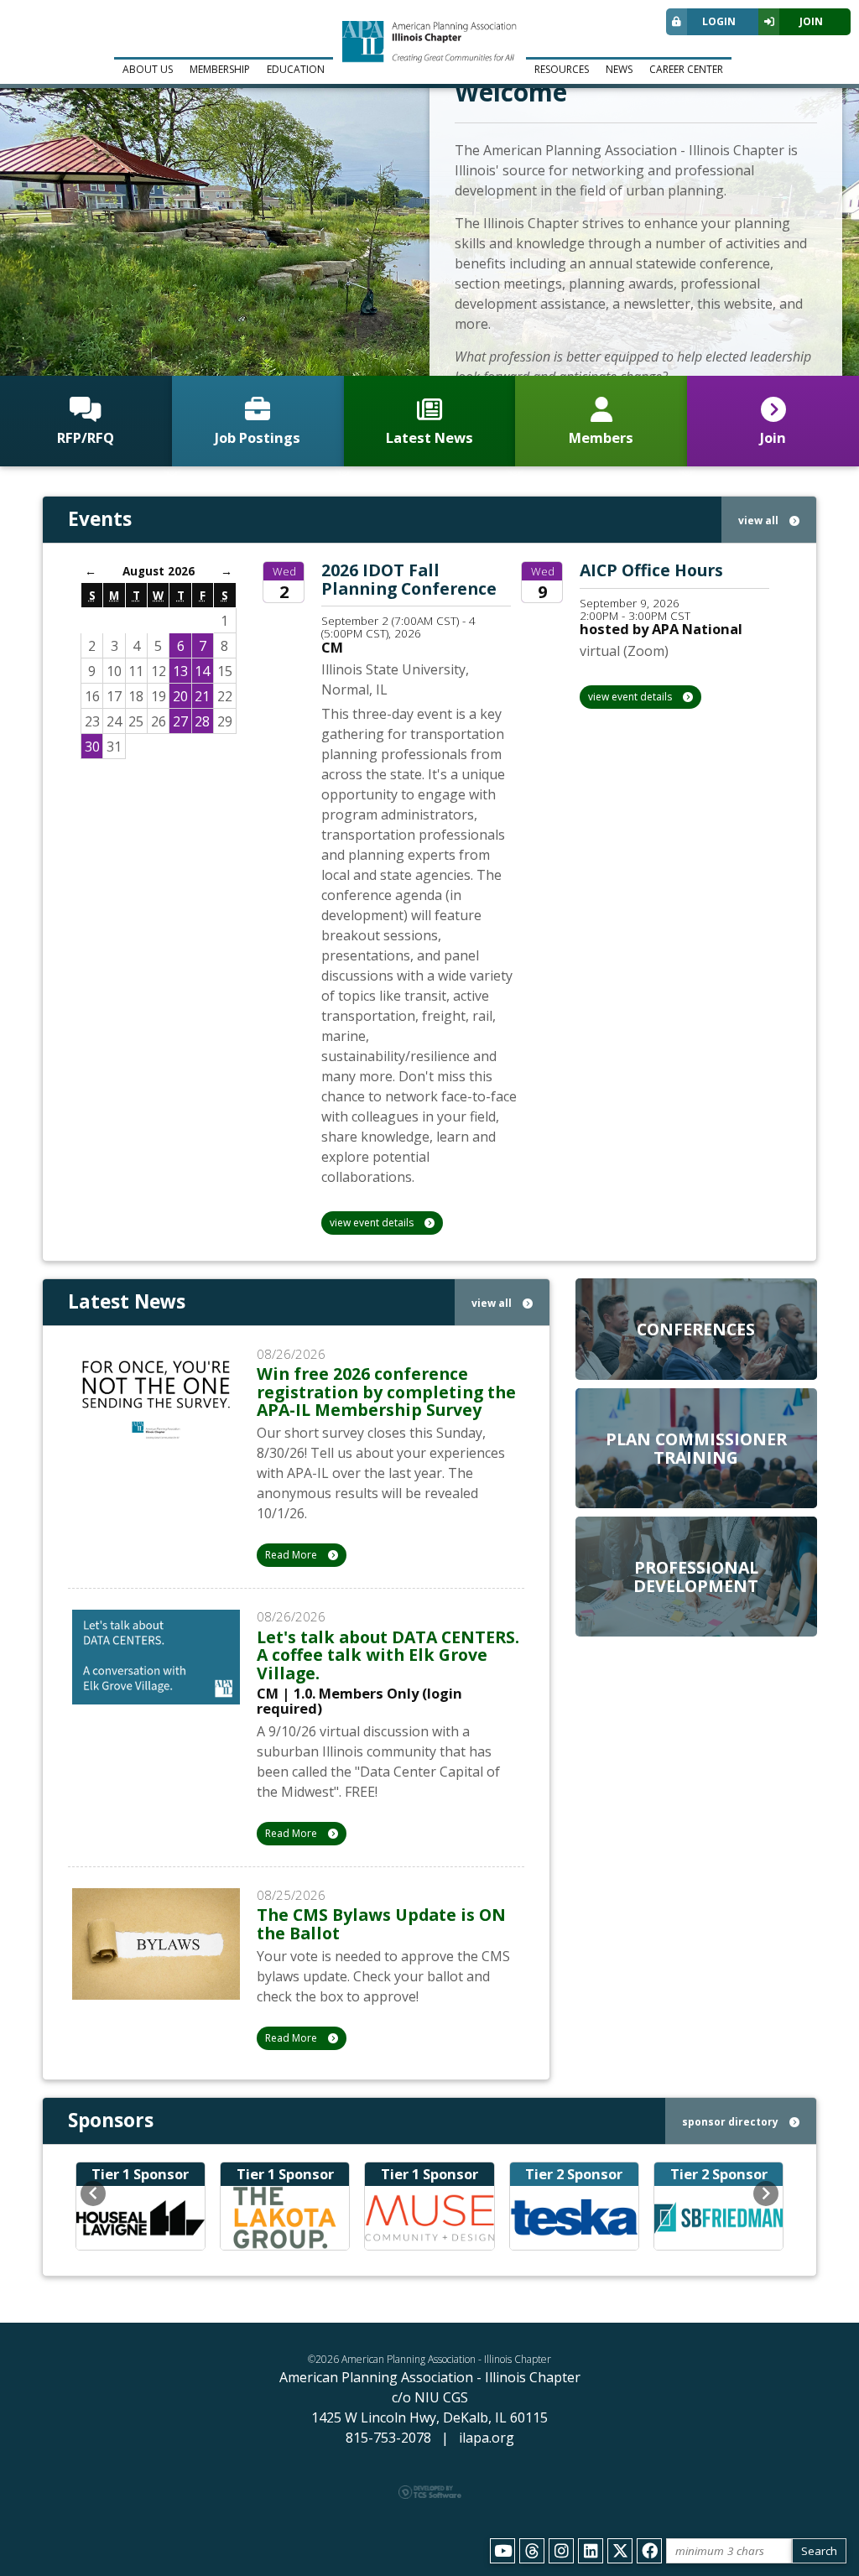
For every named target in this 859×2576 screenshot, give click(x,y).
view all (760, 520)
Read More (292, 1555)
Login (719, 21)
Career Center (686, 69)
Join (811, 21)
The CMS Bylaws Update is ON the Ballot (381, 1923)
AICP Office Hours (651, 570)
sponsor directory (731, 2122)
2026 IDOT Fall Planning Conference (409, 579)
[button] (93, 2194)
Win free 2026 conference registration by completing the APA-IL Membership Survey (386, 1392)
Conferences (696, 1329)
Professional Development (696, 1576)
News (619, 69)
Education (296, 69)
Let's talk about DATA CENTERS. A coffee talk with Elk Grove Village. (388, 1655)
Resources (562, 69)
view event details (373, 1223)
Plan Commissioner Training (696, 1448)
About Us (148, 69)
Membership (220, 69)
